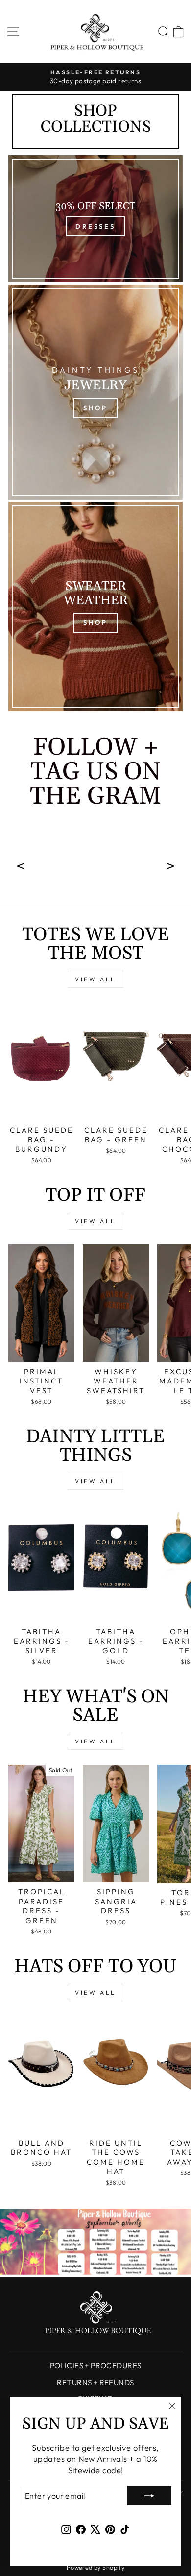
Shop (95, 408)
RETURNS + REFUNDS (95, 2382)
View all (95, 979)
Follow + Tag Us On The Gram (95, 774)
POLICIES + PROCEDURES (96, 2366)
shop (95, 622)
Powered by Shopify (95, 2567)
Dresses (95, 226)
